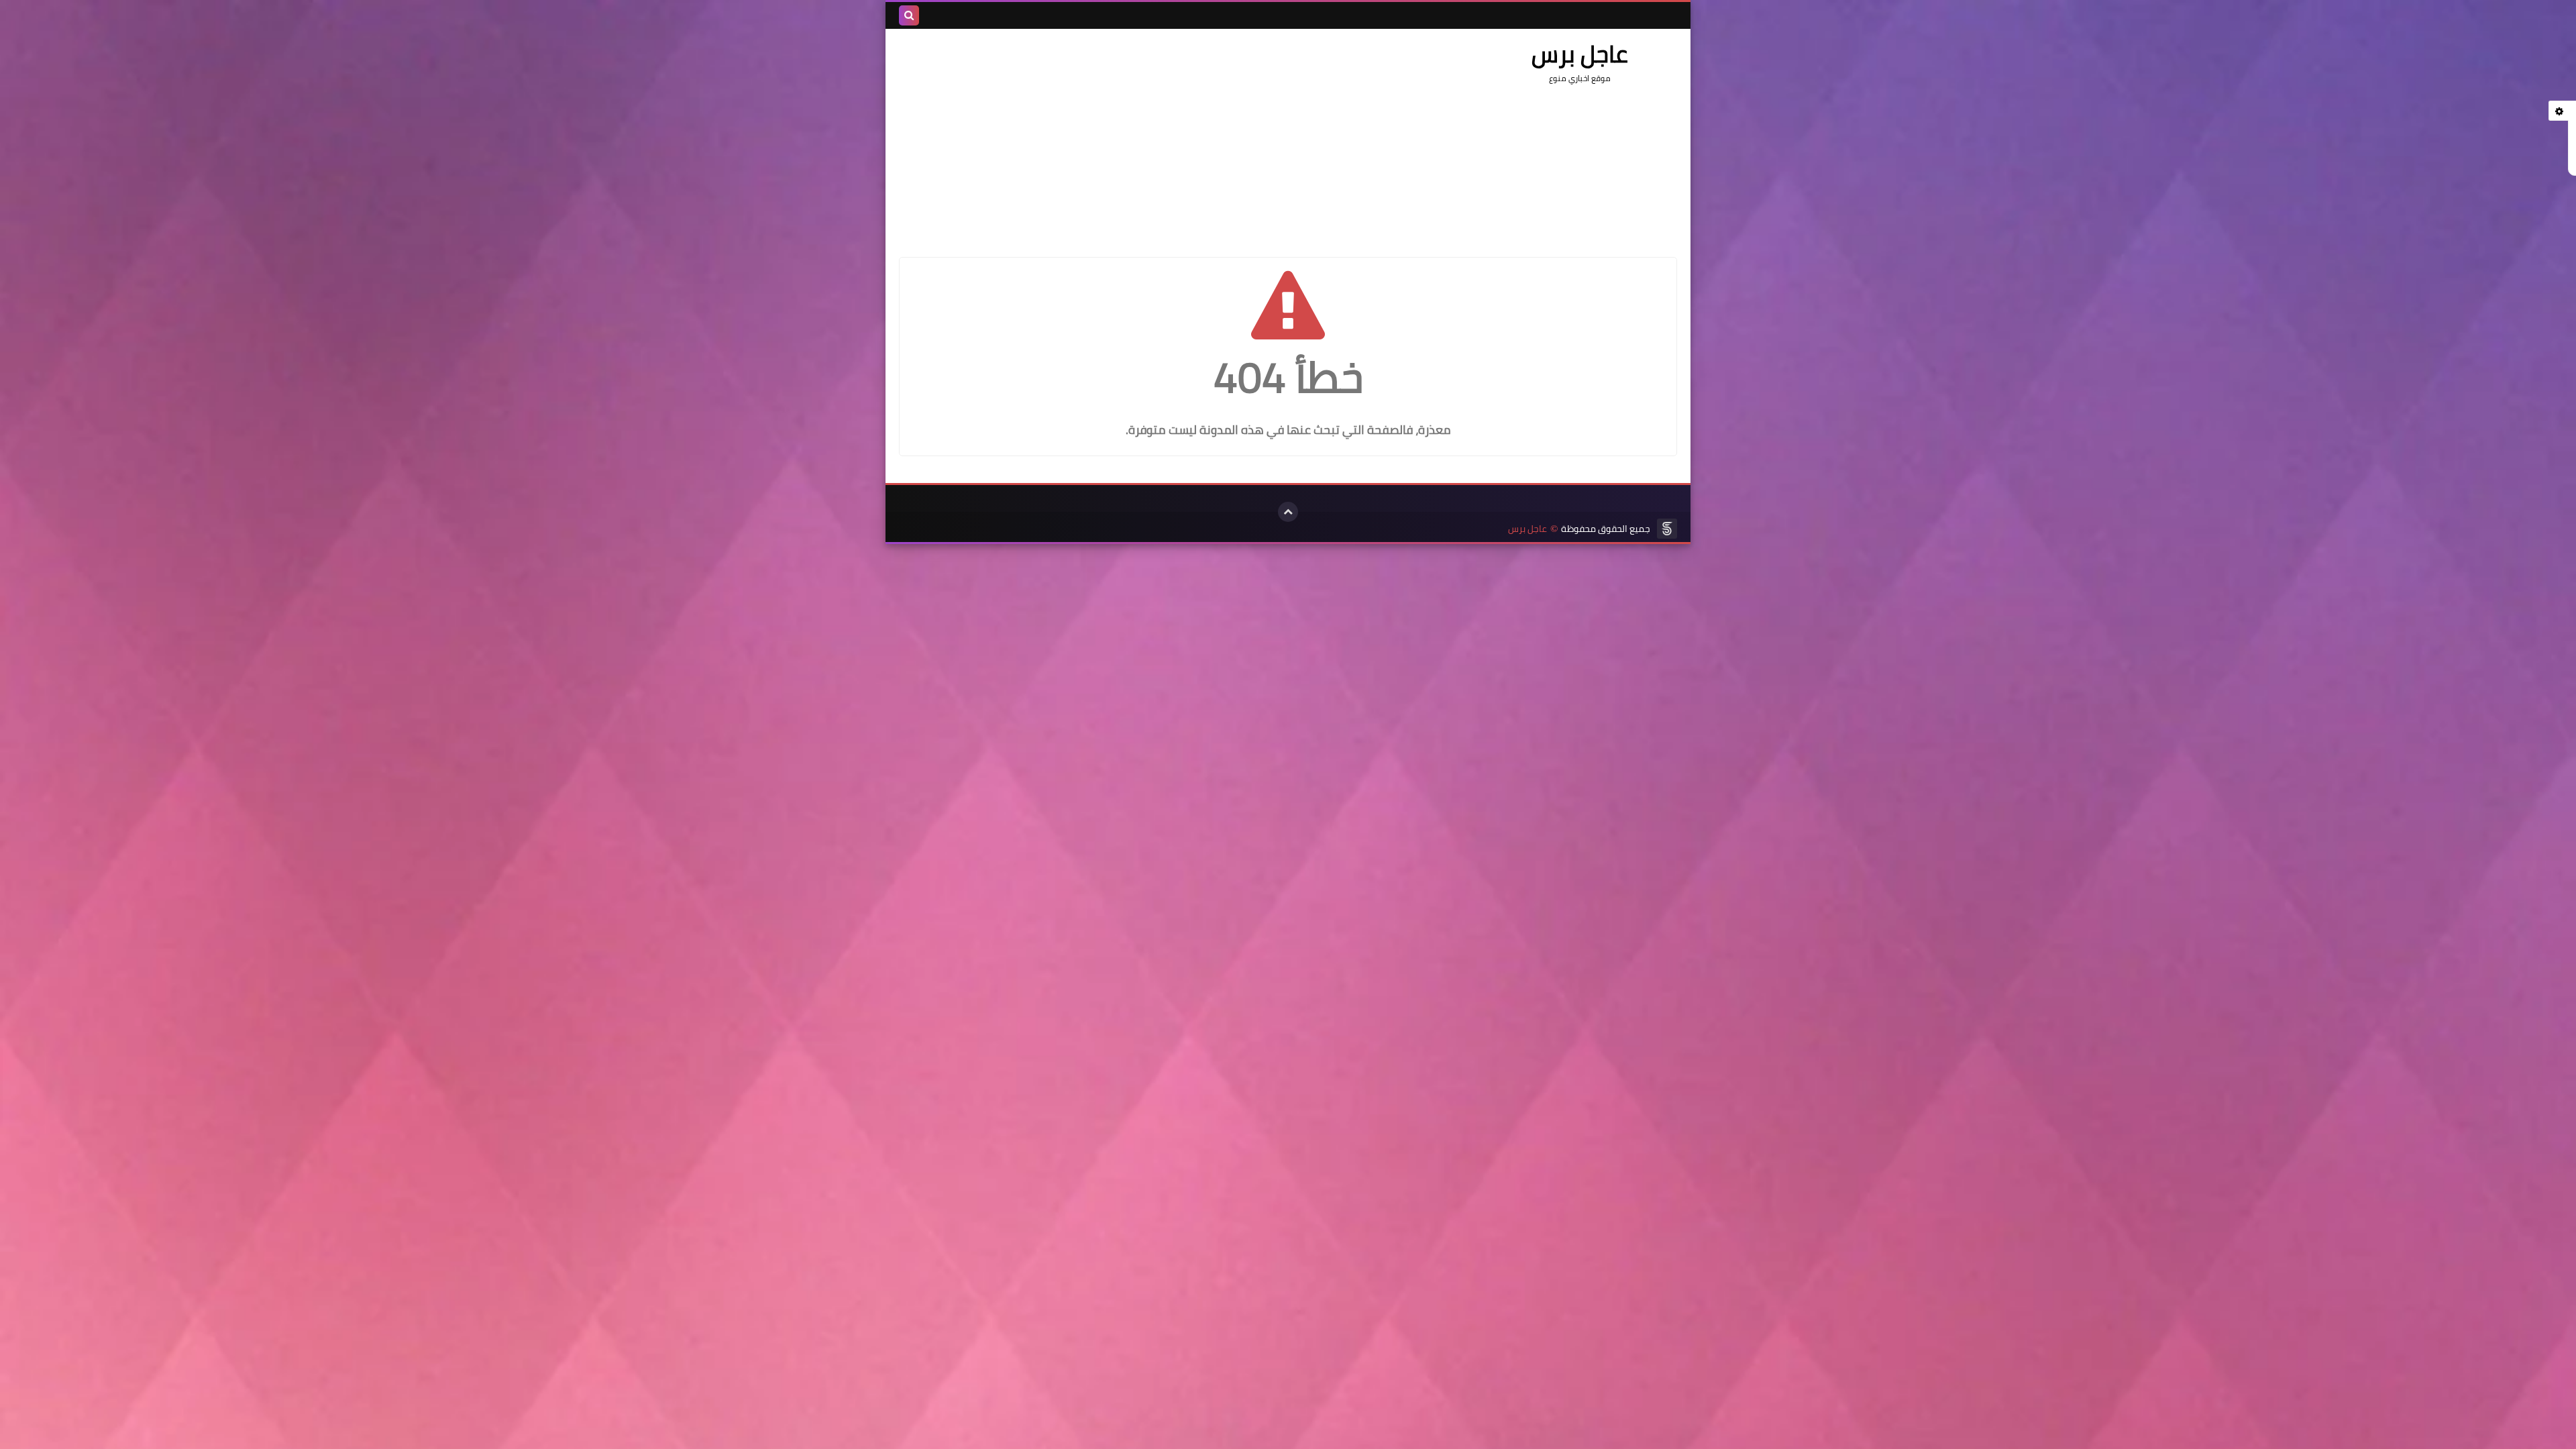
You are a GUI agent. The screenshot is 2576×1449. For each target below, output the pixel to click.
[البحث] (909, 15)
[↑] (1288, 512)
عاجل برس (1527, 529)
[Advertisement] (1143, 136)
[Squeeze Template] (1667, 529)
